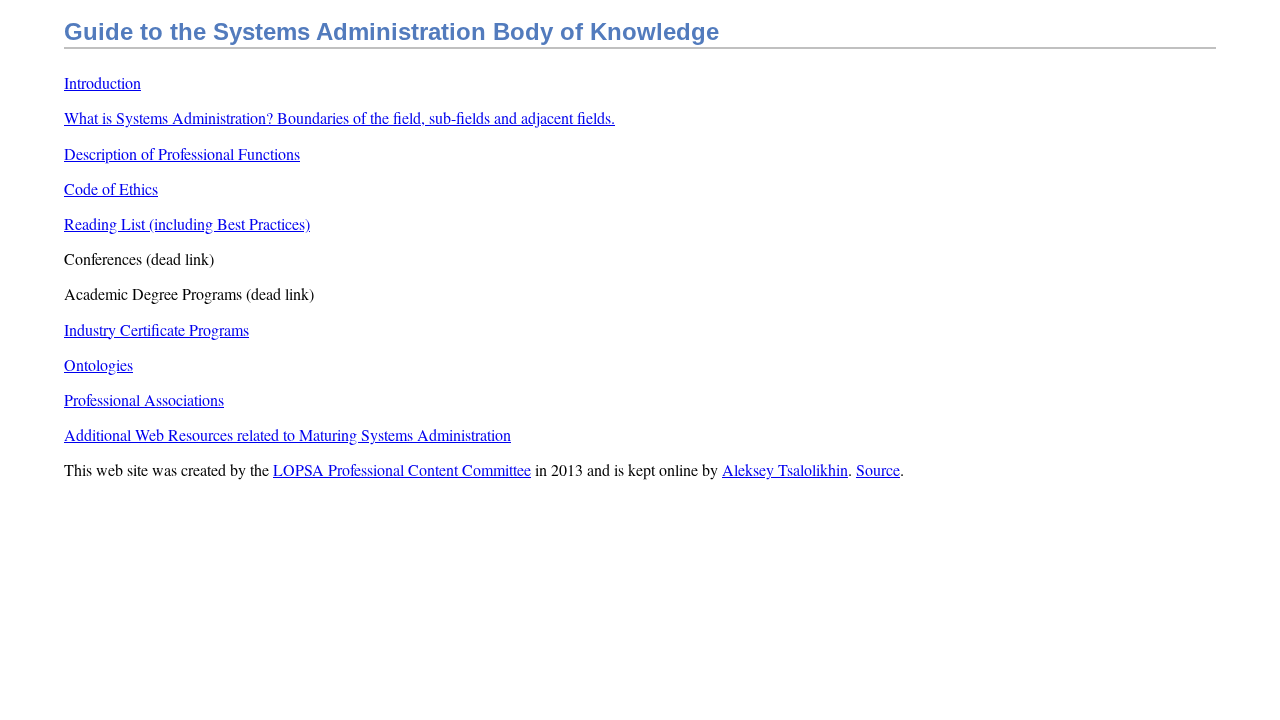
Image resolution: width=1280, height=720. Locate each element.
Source (878, 469)
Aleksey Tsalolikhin (785, 469)
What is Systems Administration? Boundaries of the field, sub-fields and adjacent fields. (339, 117)
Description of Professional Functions (182, 153)
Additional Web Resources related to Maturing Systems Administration (287, 434)
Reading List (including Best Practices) (187, 223)
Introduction (102, 82)
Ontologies (98, 364)
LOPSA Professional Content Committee (402, 469)
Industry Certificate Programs (156, 329)
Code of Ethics (111, 188)
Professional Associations (144, 399)
